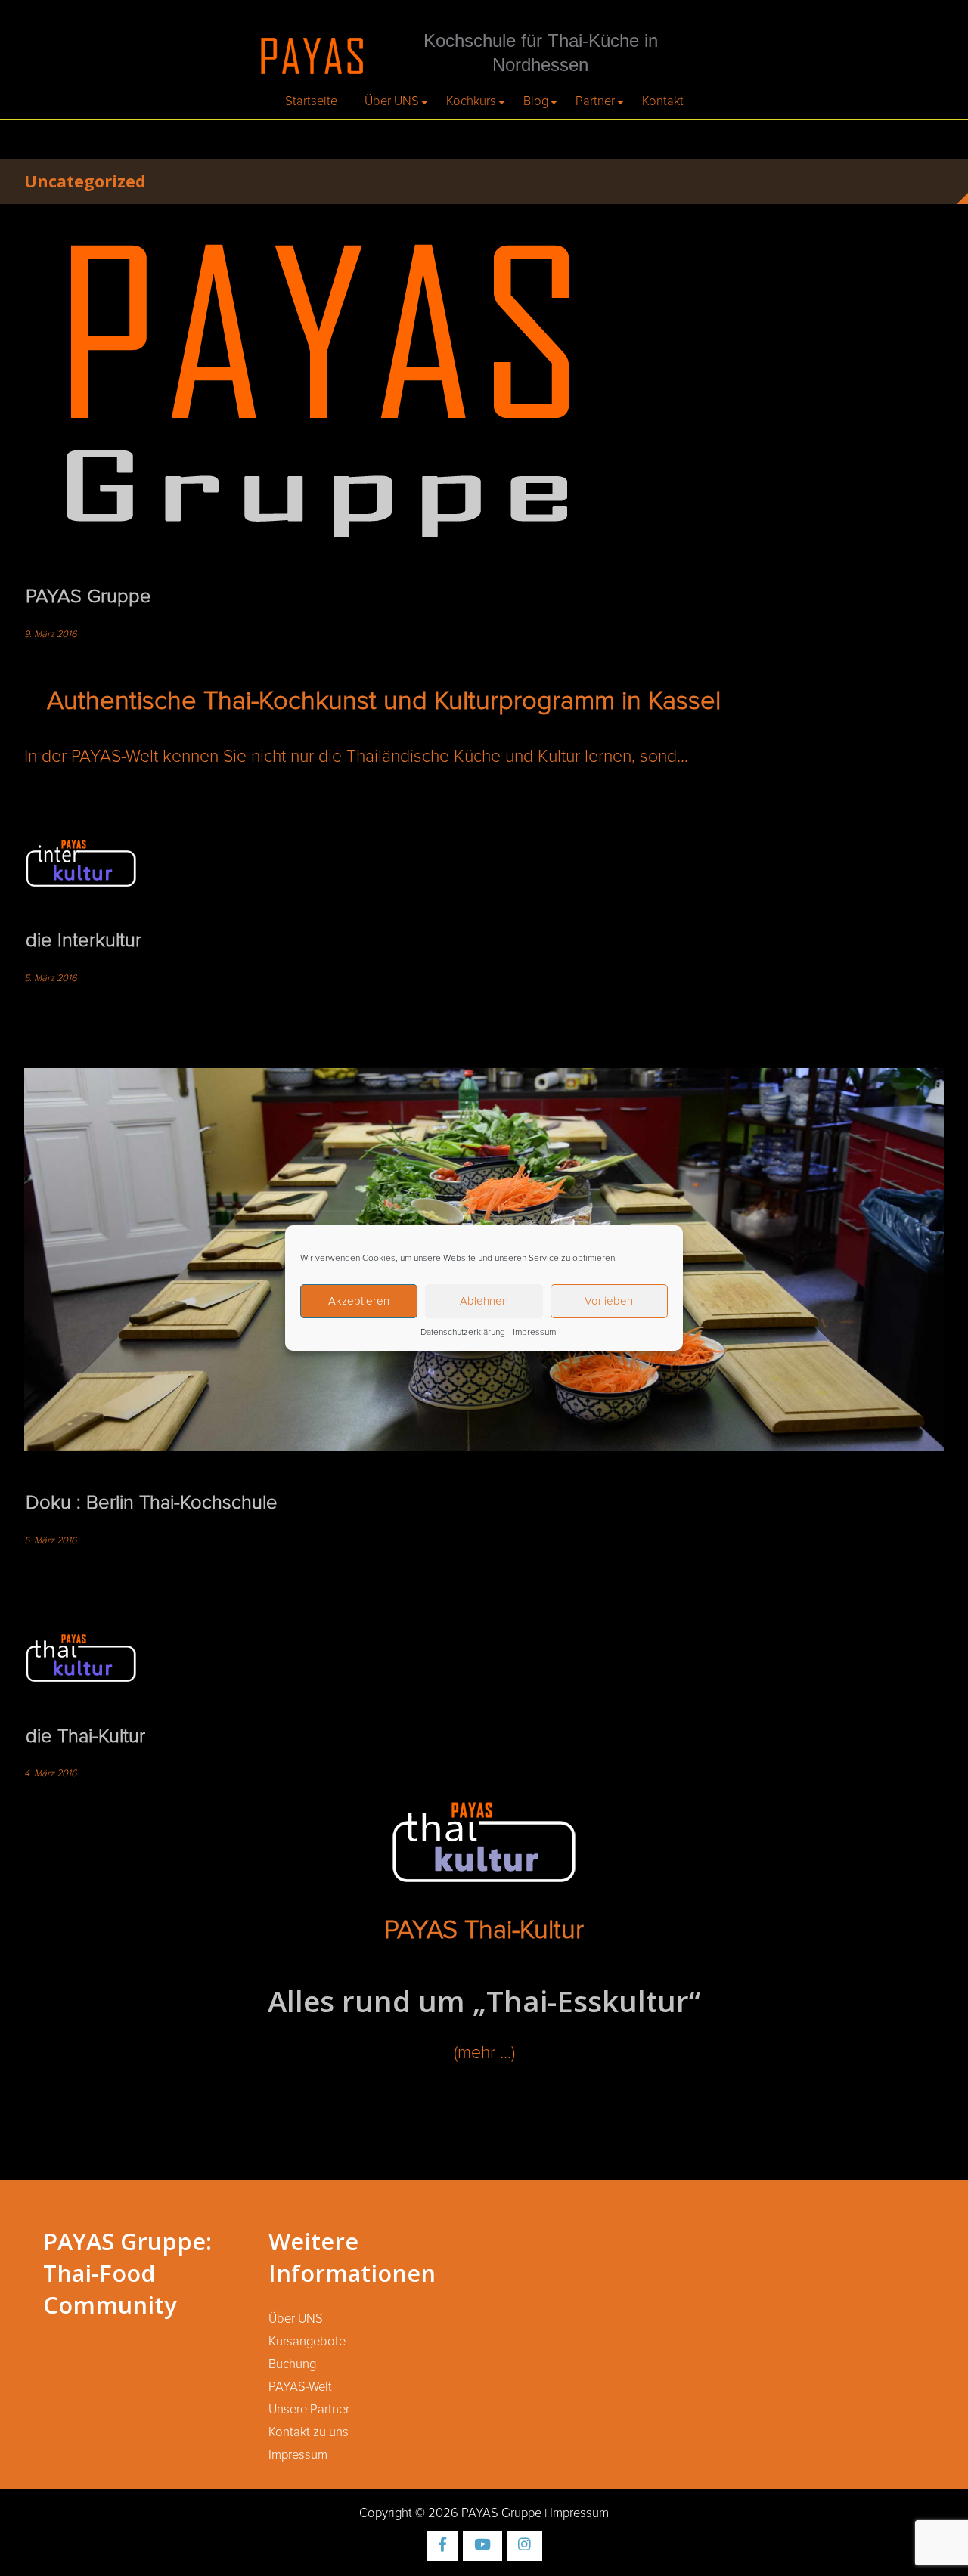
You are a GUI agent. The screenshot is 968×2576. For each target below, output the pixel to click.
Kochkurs (471, 101)
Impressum (534, 1333)
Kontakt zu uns (309, 2432)
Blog (536, 101)
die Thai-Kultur (85, 1737)
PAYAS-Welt (300, 2387)
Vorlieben (609, 1301)
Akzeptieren (359, 1301)
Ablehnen (484, 1301)
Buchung (292, 2364)
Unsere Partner (309, 2410)
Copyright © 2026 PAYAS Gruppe (450, 2513)
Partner (595, 101)
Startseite (311, 101)
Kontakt (663, 101)
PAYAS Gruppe (88, 597)
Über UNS (392, 101)
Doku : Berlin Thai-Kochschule (152, 1503)
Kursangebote (307, 2342)
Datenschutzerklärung (463, 1333)
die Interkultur (84, 941)
